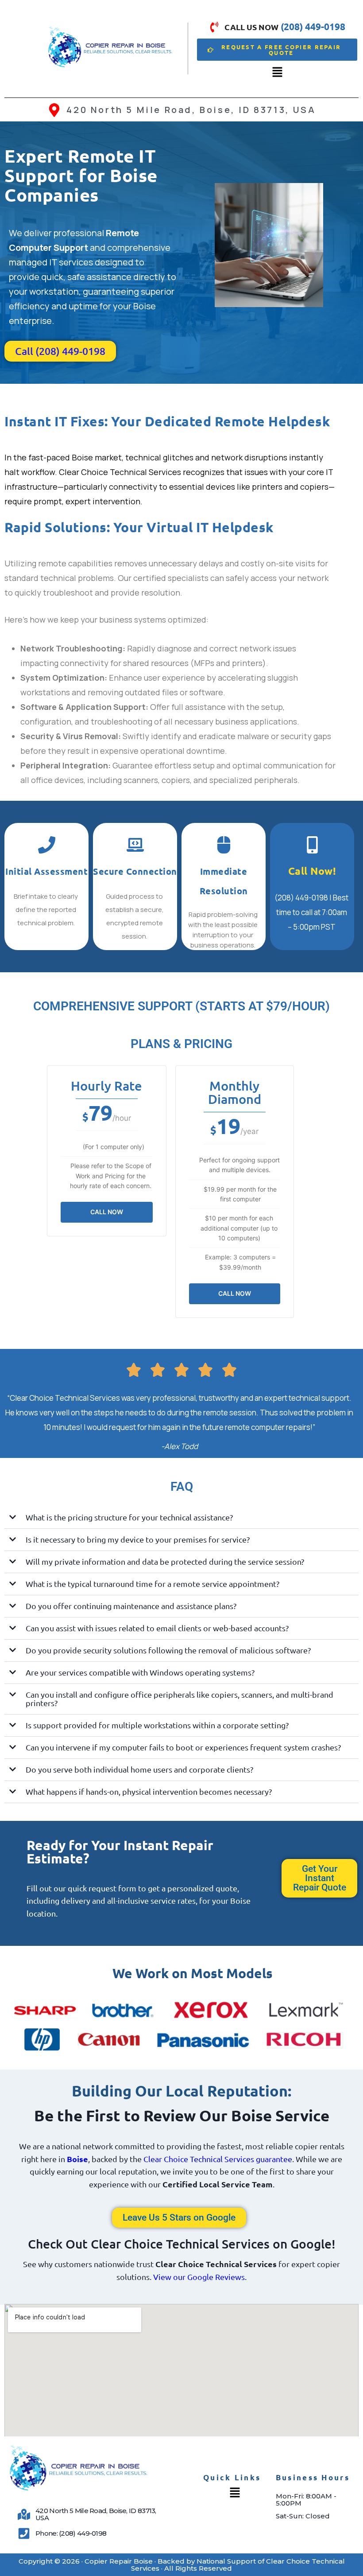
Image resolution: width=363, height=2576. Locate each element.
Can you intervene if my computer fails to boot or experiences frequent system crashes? (183, 1747)
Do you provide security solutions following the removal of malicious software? (168, 1650)
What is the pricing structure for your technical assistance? (129, 1517)
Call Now (107, 1212)
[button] (277, 72)
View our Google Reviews (199, 2277)
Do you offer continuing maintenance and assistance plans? (131, 1606)
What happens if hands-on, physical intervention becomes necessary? (149, 1791)
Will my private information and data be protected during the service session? (165, 1561)
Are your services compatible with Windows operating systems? (140, 1672)
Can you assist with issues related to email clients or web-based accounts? (157, 1628)
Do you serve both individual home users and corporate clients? (139, 1769)
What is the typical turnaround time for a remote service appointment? (153, 1584)
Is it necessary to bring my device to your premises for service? (138, 1539)
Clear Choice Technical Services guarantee (218, 2159)
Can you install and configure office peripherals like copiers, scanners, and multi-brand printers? (180, 1699)
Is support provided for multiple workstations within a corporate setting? (157, 1725)
